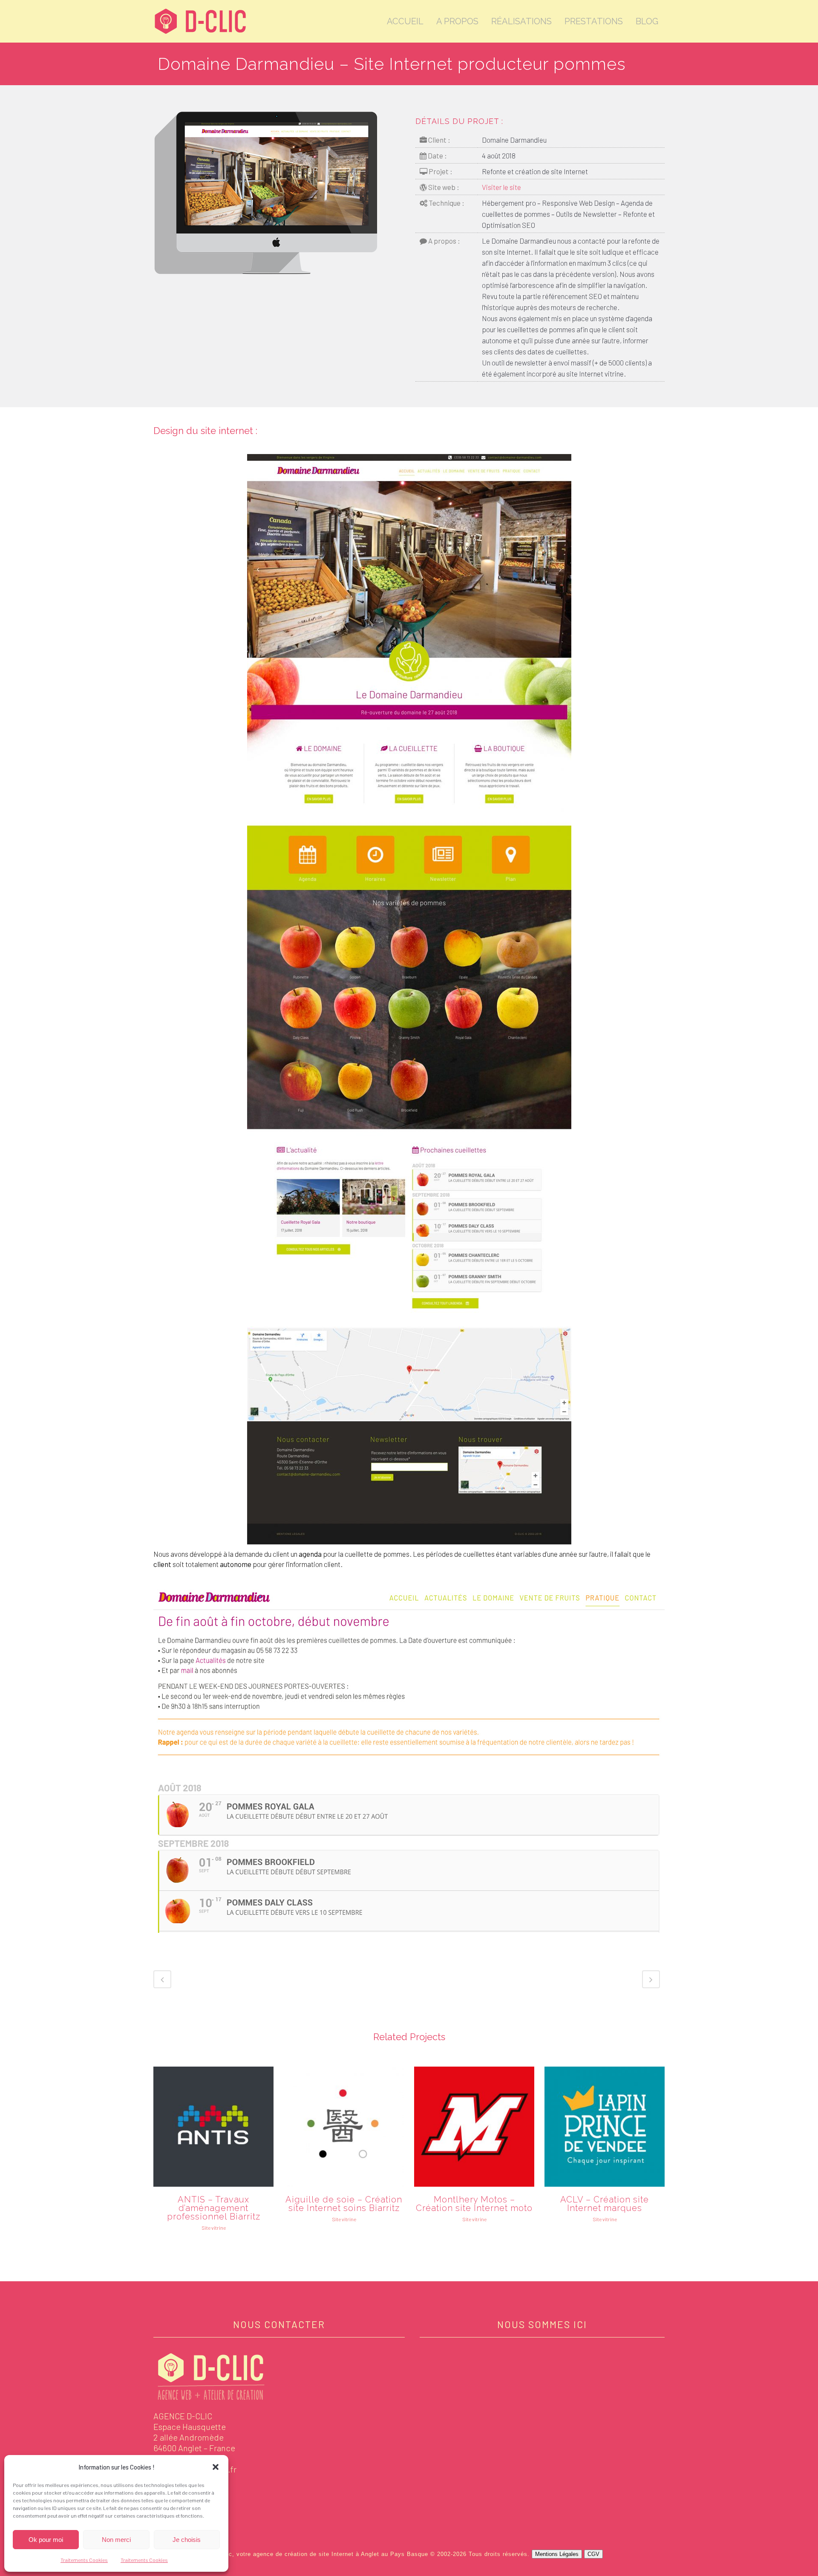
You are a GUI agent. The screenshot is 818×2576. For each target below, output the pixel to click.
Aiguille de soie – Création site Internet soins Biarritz (344, 2204)
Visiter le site (501, 187)
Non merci (116, 2540)
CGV (593, 2554)
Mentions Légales (557, 2554)
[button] (216, 2467)
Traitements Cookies (84, 2560)
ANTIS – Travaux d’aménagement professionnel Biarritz (214, 2208)
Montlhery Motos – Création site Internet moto (474, 2204)
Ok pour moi (46, 2540)
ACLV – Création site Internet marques (605, 2204)
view (213, 2126)
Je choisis (187, 2540)
